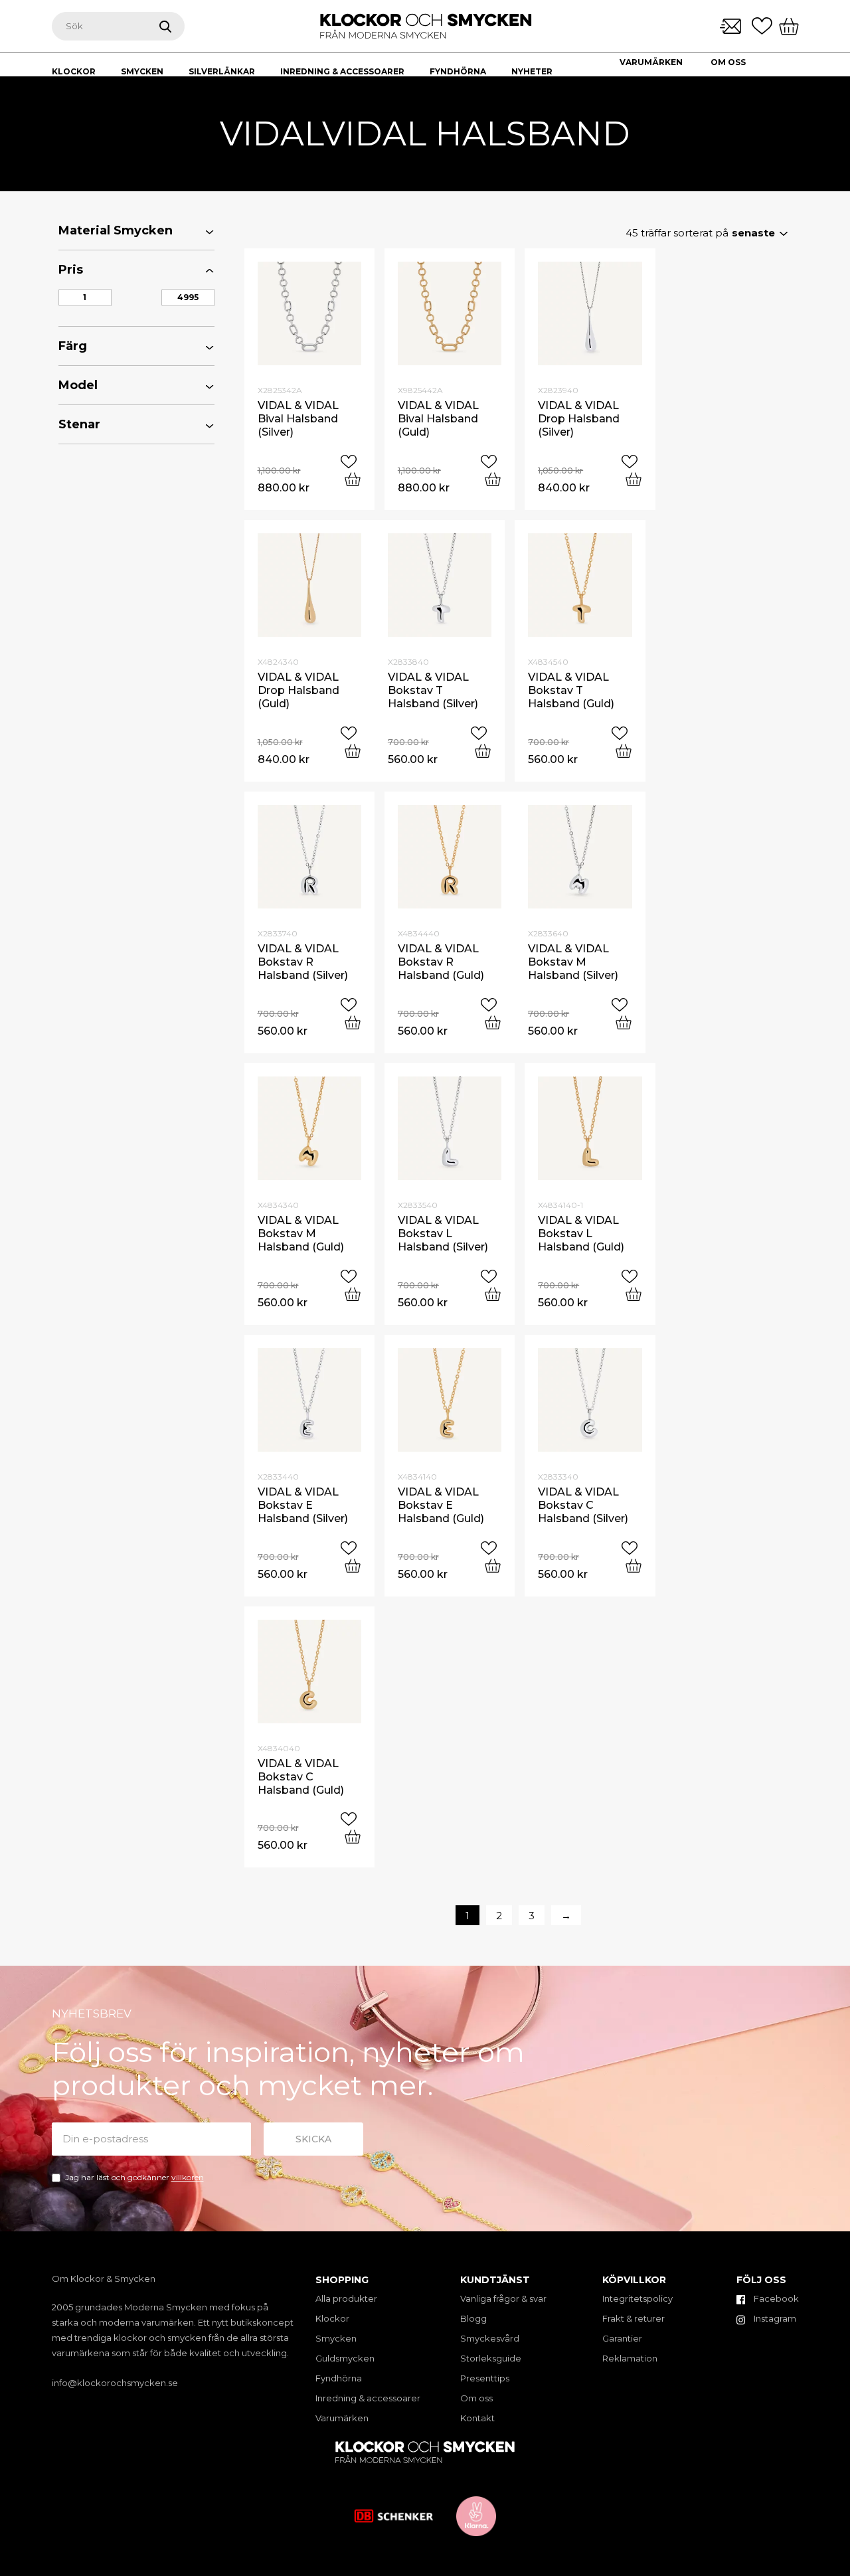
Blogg (473, 2318)
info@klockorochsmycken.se (115, 2383)
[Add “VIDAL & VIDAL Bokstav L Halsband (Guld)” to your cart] (634, 1294)
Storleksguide (491, 2358)
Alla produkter (346, 2298)
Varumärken (651, 62)
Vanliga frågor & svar (503, 2298)
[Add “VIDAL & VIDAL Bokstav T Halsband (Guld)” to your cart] (624, 751)
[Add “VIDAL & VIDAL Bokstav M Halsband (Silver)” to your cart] (624, 1022)
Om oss (728, 62)
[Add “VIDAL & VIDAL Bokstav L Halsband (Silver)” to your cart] (493, 1294)
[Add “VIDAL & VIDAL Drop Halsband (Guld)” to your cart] (353, 751)
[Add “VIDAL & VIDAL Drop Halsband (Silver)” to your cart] (634, 479)
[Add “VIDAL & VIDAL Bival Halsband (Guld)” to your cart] (493, 479)
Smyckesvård (490, 2338)
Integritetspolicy (637, 2298)
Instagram (774, 2318)
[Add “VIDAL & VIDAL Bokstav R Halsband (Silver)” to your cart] (353, 1022)
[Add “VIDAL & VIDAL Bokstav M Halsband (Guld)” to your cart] (353, 1294)
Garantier (622, 2338)
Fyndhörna (339, 2378)
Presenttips (485, 2378)
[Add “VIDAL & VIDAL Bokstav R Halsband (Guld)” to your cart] (493, 1022)
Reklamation (630, 2358)
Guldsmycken (345, 2358)
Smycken (336, 2338)
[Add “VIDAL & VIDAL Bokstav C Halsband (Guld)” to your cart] (353, 1837)
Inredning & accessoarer (368, 2398)
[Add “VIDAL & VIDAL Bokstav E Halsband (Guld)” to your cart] (493, 1566)
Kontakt (641, 80)
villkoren (188, 2177)
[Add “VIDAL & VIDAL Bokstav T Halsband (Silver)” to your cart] (483, 751)
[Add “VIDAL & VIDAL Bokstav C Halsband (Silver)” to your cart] (634, 1566)
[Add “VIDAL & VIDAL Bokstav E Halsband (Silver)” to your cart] (353, 1566)
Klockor (332, 2318)
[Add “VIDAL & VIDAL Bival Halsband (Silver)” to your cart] (353, 479)
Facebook (775, 2298)
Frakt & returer (634, 2318)
